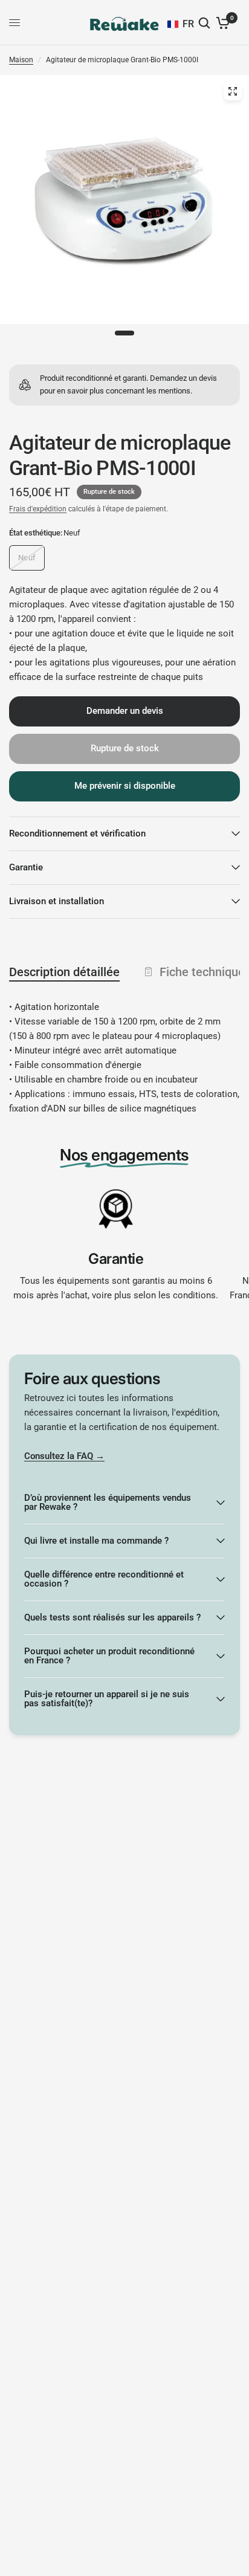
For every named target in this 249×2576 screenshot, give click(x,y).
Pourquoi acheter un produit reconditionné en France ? (109, 1656)
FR (188, 24)
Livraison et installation (57, 901)
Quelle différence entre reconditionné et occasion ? (104, 1579)
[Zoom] (233, 91)
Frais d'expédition (38, 509)
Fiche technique (202, 972)
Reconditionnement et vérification (77, 833)
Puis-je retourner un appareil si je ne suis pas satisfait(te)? (107, 1699)
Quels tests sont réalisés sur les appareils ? (112, 1617)
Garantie (26, 867)
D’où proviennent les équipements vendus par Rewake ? (108, 1502)
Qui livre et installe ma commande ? (96, 1541)
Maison (21, 60)
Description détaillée (64, 972)
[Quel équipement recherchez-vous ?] (205, 23)
